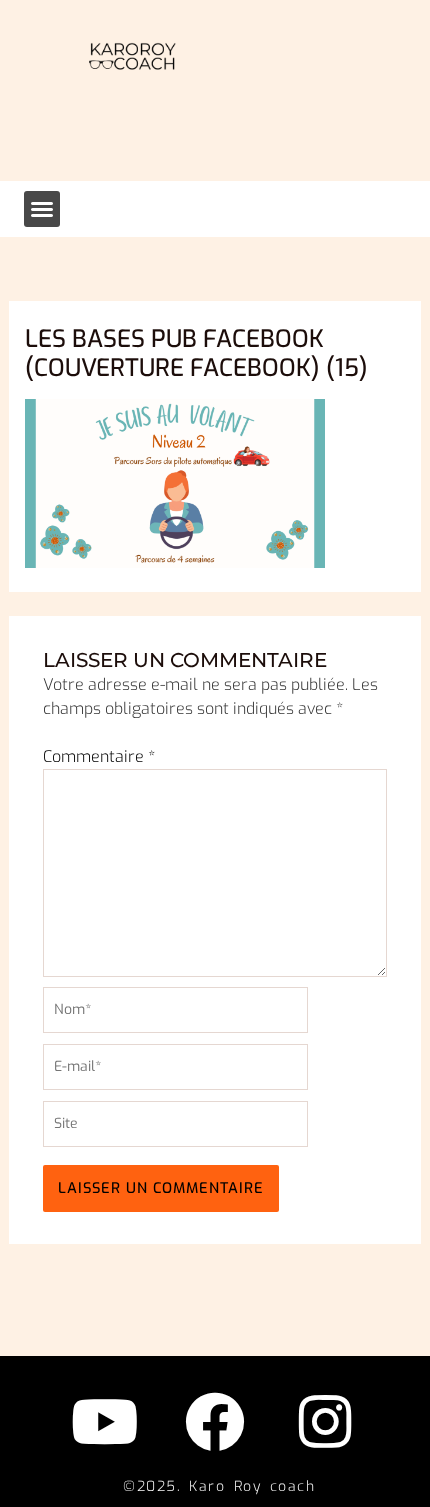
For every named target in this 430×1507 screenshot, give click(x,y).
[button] (42, 209)
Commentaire (99, 756)
